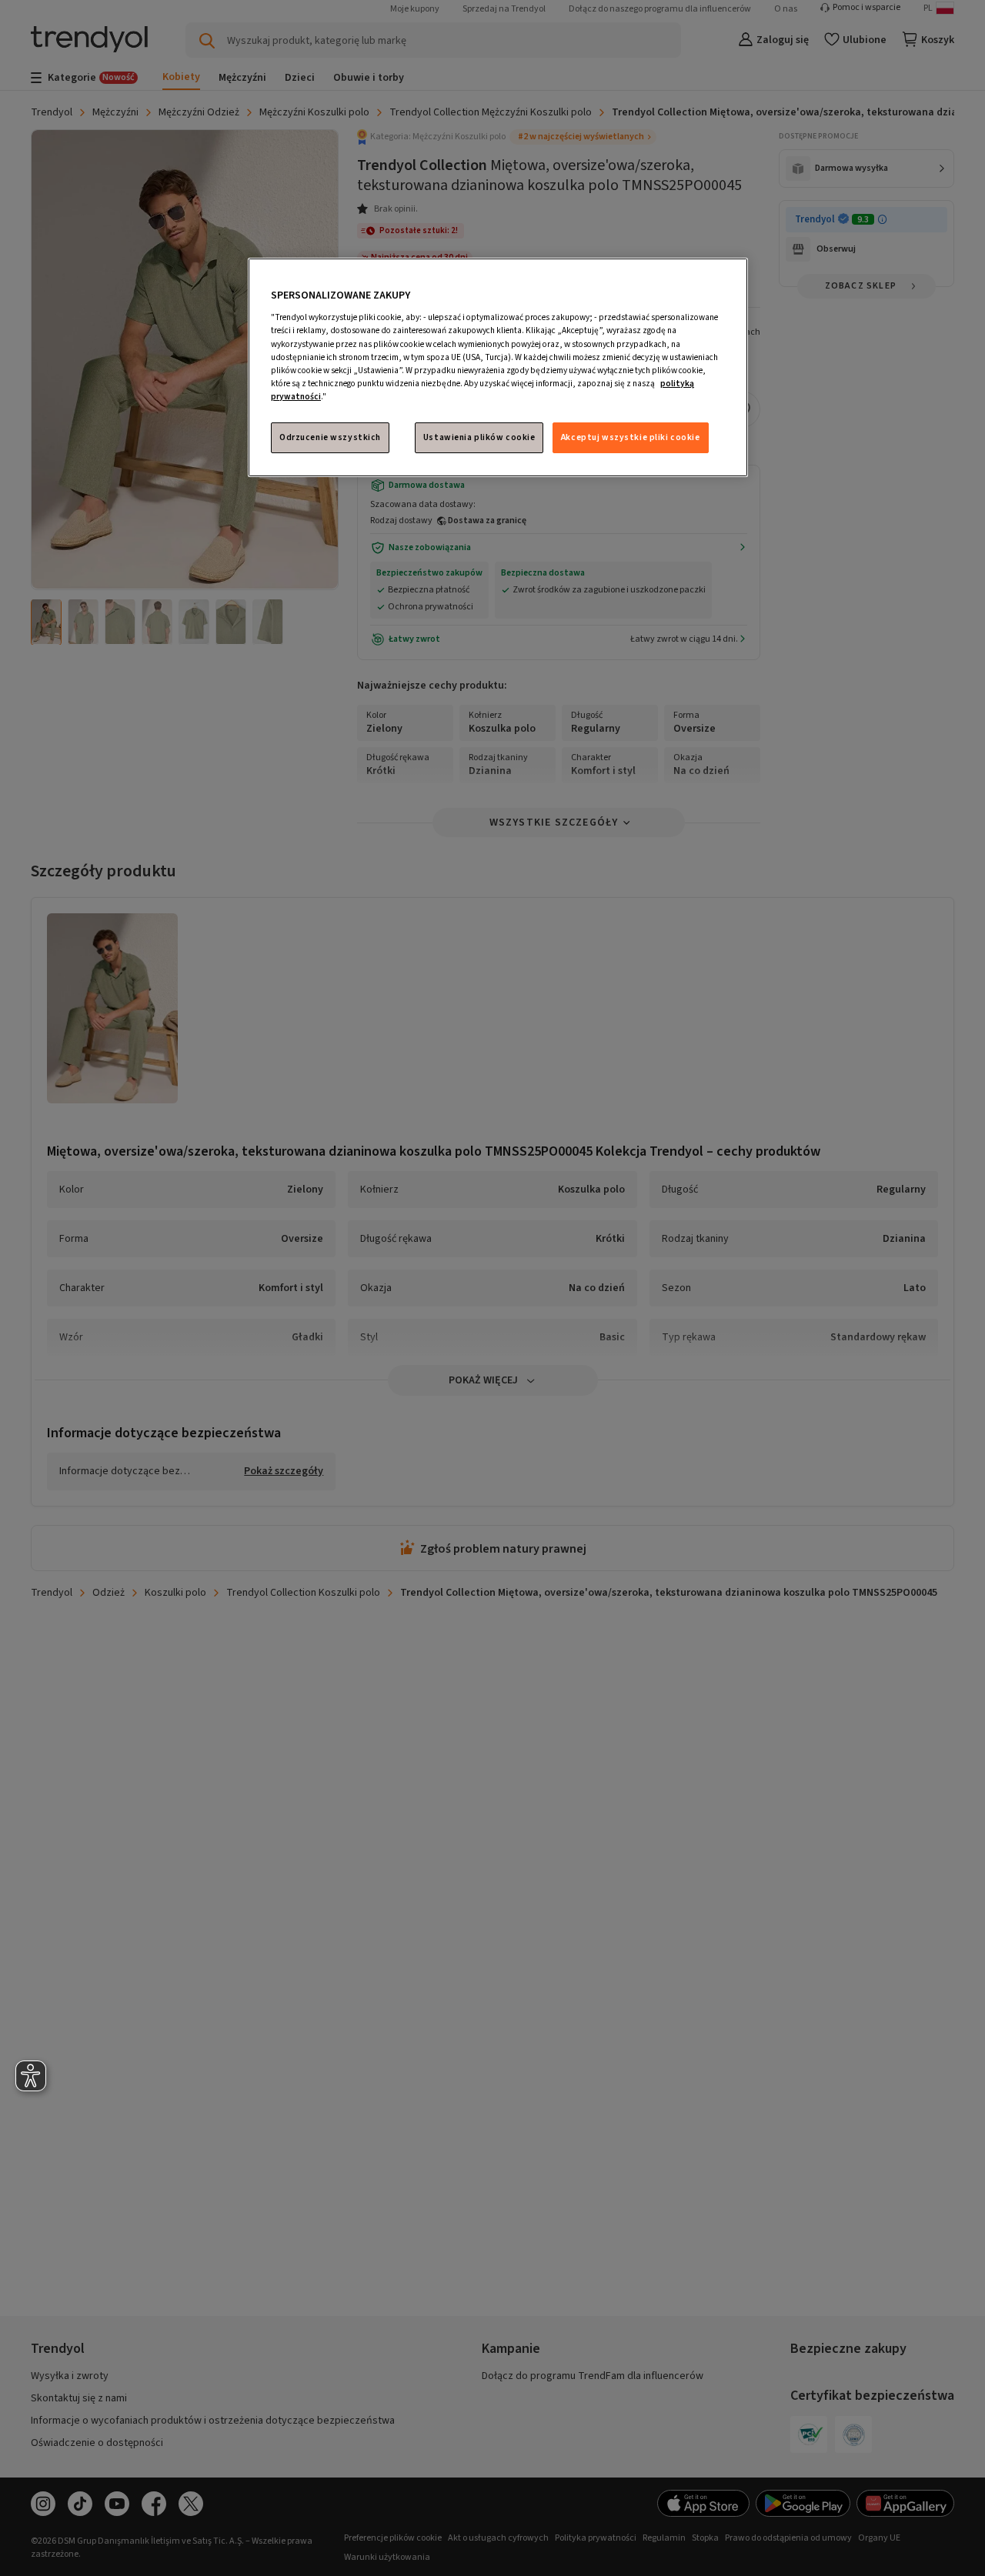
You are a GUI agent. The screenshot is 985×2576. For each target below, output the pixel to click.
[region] (498, 367)
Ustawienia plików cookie (479, 437)
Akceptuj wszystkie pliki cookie (631, 437)
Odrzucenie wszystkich (330, 437)
